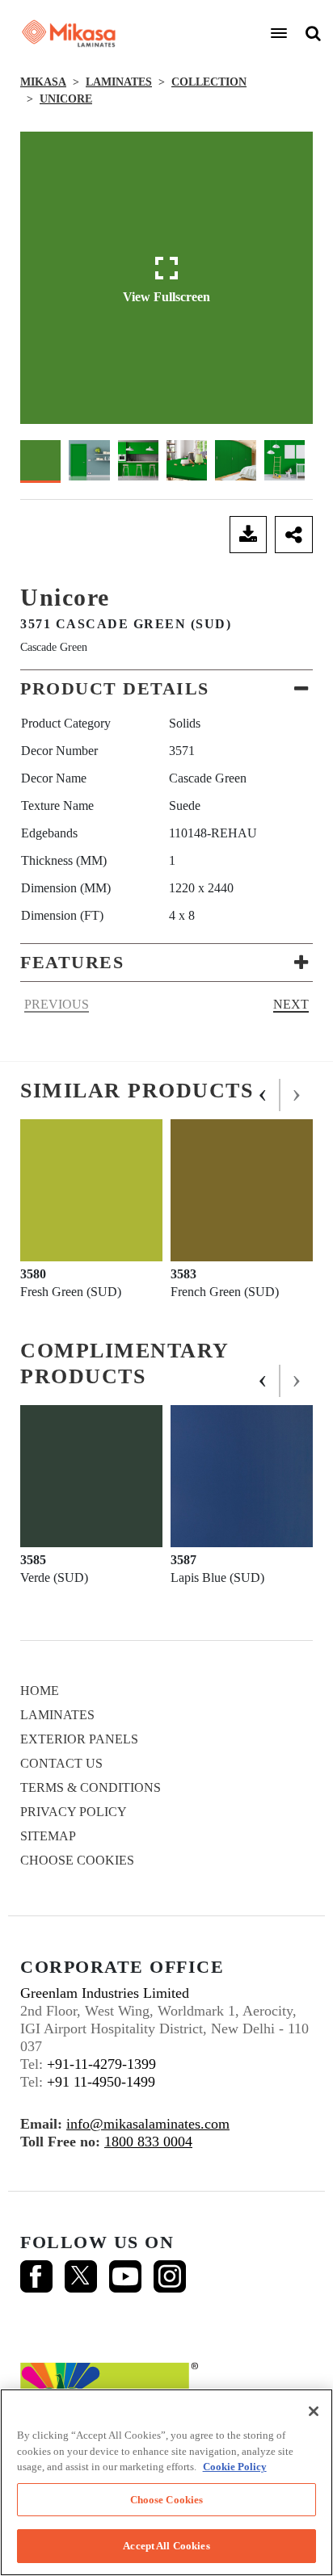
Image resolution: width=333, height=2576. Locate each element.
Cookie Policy (235, 2467)
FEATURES (72, 962)
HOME (40, 1691)
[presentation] (263, 1095)
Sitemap (48, 1836)
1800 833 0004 (148, 2142)
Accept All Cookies (166, 2546)
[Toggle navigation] (279, 33)
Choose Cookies (77, 1860)
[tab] (166, 689)
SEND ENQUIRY (120, 535)
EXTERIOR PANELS (79, 1739)
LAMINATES (119, 82)
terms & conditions (91, 1787)
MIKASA (43, 82)
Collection (209, 82)
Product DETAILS (115, 688)
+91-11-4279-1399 (101, 2064)
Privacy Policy (74, 1812)
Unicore (66, 99)
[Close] (314, 2411)
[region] (166, 2482)
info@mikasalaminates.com (148, 2124)
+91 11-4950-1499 (101, 2082)
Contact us (61, 1763)
